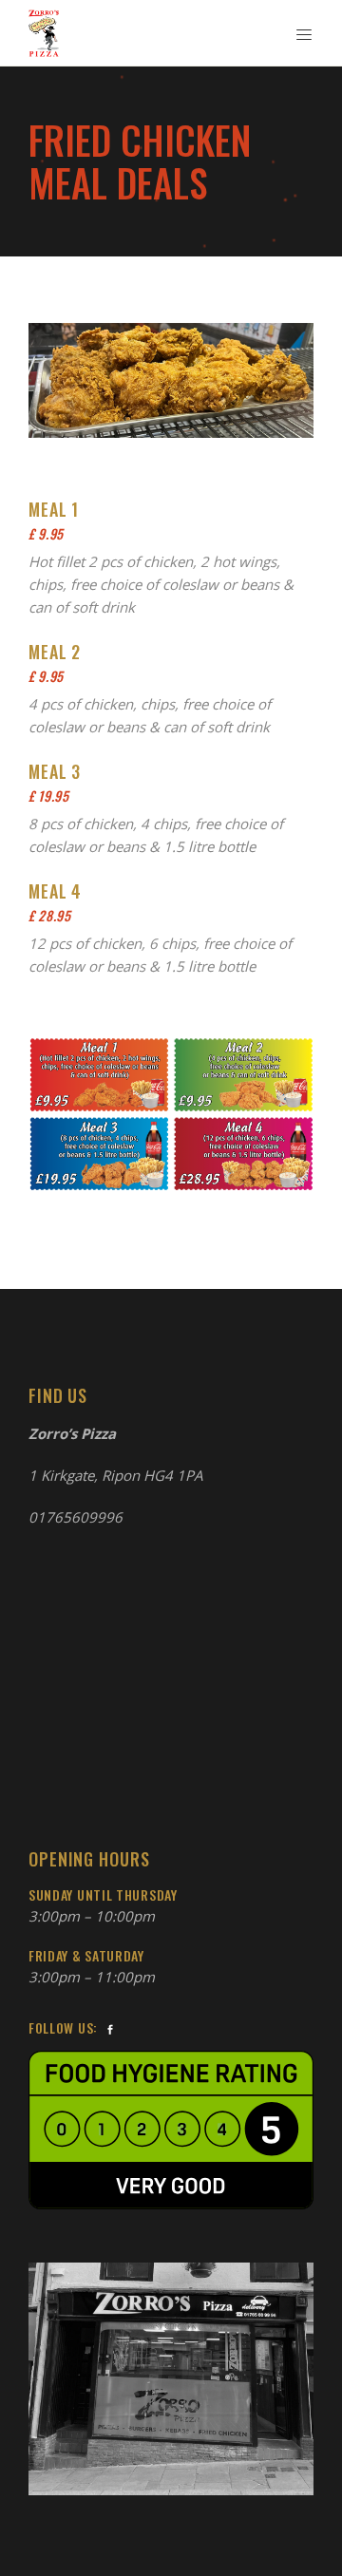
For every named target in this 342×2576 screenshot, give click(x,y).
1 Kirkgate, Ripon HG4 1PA (115, 1475)
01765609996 (76, 1517)
